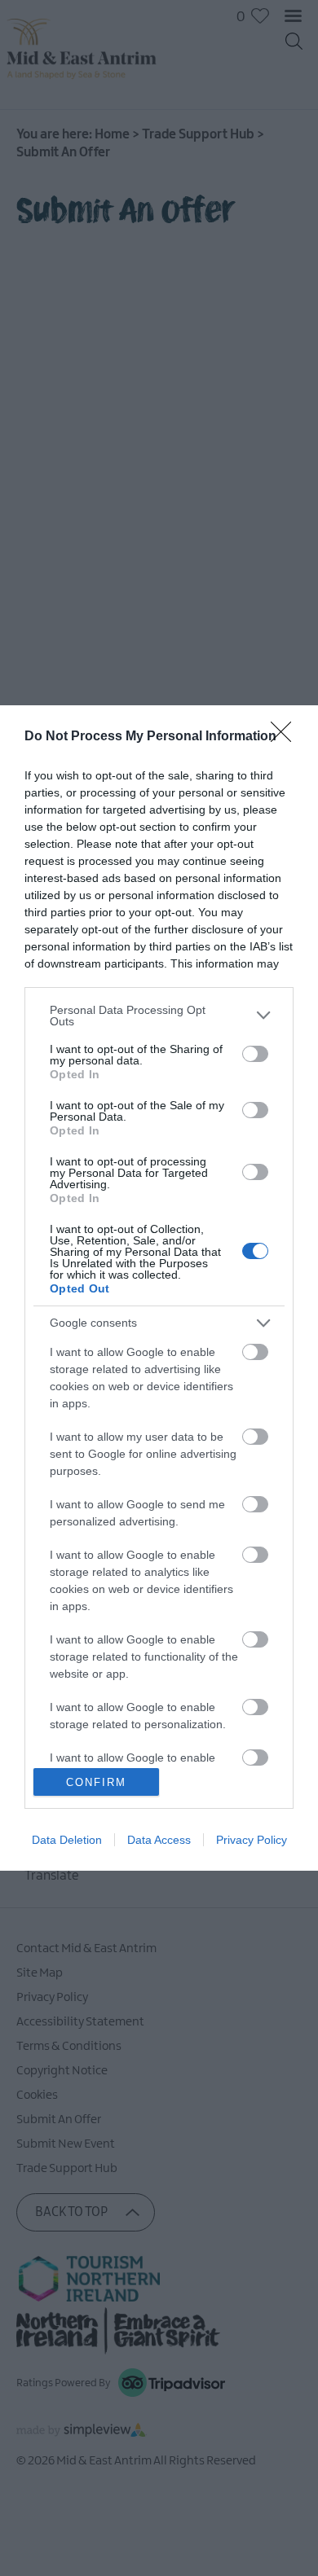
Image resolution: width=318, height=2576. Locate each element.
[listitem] (159, 1016)
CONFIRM (96, 1782)
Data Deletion (67, 1840)
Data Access (159, 1840)
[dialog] (159, 1288)
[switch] (255, 1054)
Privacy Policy (252, 1840)
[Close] (286, 737)
